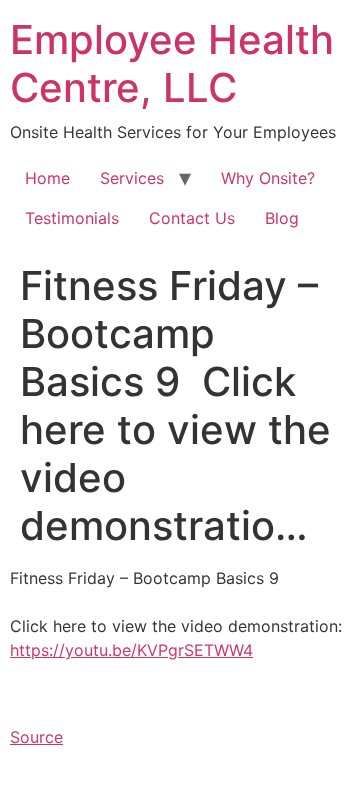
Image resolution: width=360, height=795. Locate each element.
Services (132, 178)
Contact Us (192, 218)
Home (47, 178)
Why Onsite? (268, 178)
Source (36, 737)
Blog (282, 218)
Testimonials (72, 218)
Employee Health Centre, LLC (172, 63)
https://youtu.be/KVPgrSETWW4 (131, 650)
